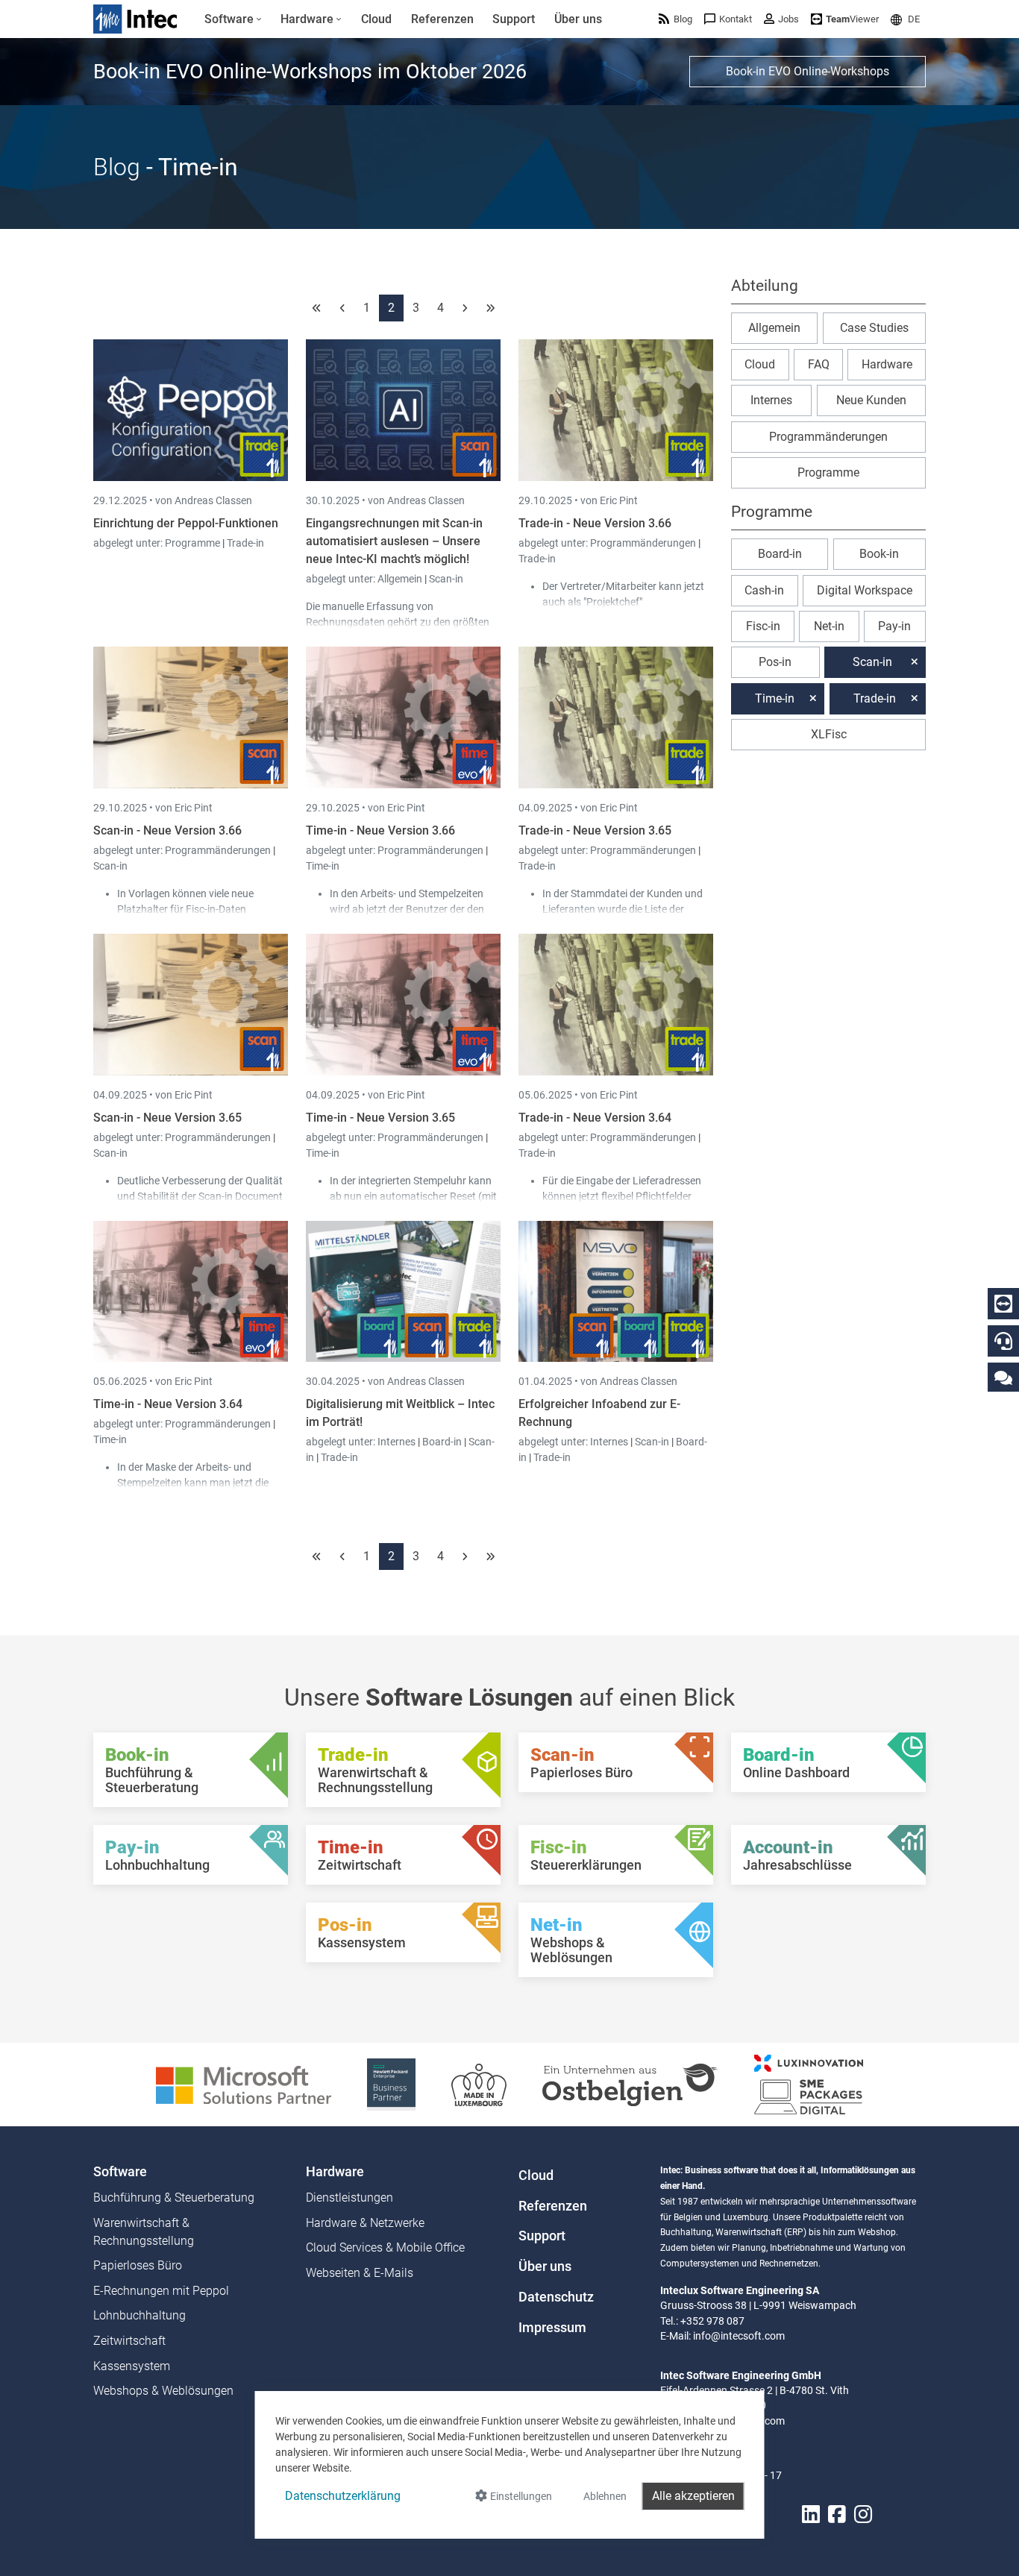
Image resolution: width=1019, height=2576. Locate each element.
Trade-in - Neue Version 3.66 (595, 523)
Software (120, 2172)
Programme (194, 543)
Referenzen (553, 2206)
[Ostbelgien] (630, 2083)
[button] (905, 19)
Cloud (760, 364)
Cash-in (764, 590)
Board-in (442, 1442)
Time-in (323, 866)
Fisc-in (763, 626)
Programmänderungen (644, 543)
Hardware (887, 364)
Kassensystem (132, 2366)
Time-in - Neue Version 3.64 (168, 1404)
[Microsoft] (244, 2083)
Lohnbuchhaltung (139, 2315)
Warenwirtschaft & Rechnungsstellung (144, 2232)
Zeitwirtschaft (129, 2341)
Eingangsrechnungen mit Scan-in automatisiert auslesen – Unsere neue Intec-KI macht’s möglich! (394, 541)
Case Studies (874, 328)
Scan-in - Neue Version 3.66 (167, 830)
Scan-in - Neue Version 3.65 (167, 1118)
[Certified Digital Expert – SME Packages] (809, 2083)
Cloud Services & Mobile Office (385, 2247)
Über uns (545, 2266)
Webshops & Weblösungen (163, 2391)
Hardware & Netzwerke (365, 2223)
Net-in (829, 626)
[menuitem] (233, 19)
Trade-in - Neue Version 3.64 (595, 1118)
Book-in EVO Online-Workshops (808, 71)
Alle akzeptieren (693, 2496)
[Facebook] (837, 2514)
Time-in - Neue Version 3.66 (380, 830)
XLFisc (829, 734)
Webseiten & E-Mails (360, 2273)
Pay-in (894, 626)
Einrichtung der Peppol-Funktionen (186, 523)
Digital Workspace (865, 590)
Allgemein (401, 579)
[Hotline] (1003, 1341)
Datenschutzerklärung (343, 2496)
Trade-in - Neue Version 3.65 (595, 830)
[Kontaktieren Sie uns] (1003, 1377)
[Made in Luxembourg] (479, 2083)
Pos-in (775, 662)
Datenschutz (556, 2297)
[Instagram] (863, 2514)
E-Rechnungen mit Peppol (161, 2291)
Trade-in (245, 543)
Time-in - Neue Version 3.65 (380, 1118)
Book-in (879, 554)
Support (542, 2236)
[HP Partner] (391, 2083)
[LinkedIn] (811, 2514)
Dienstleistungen (349, 2198)
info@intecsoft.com (739, 2336)
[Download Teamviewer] (1003, 1304)
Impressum (552, 2328)
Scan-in (446, 579)
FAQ (819, 364)
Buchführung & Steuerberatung (174, 2198)
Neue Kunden (871, 400)
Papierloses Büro (138, 2265)
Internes (398, 1442)
